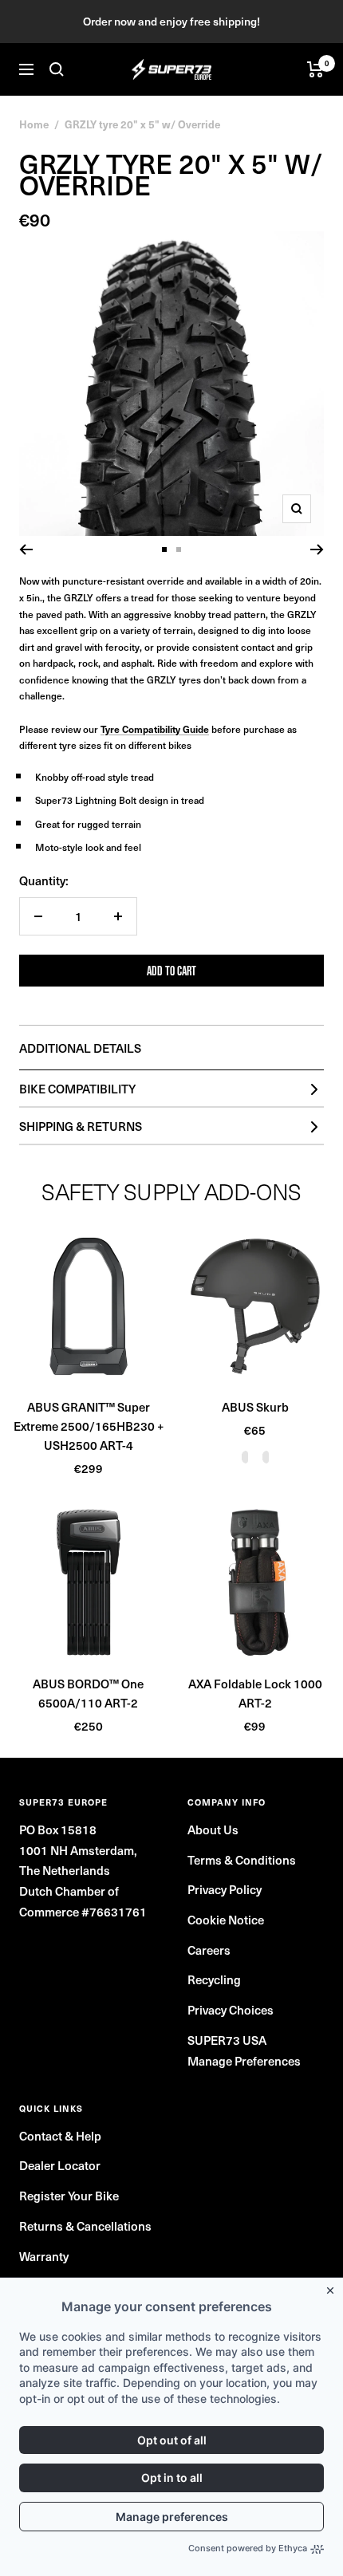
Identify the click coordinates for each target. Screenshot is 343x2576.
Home (34, 124)
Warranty (44, 2256)
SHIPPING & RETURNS (81, 1126)
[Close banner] (333, 2287)
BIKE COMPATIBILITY (77, 1088)
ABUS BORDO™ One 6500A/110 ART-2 (88, 1693)
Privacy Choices (231, 2009)
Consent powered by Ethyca (248, 2548)
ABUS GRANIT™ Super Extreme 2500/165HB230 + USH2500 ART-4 (89, 1426)
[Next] (317, 549)
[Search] (57, 69)
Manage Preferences (244, 2060)
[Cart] (315, 69)
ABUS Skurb (255, 1406)
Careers (209, 1950)
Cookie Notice (226, 1919)
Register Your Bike (69, 2195)
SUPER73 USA (227, 2040)
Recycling (214, 1979)
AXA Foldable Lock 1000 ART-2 (255, 1693)
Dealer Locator (60, 2165)
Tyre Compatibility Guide (155, 729)
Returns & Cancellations (85, 2225)
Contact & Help (60, 2135)
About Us (213, 1829)
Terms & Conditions (242, 1859)
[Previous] (26, 549)
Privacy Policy (225, 1889)
